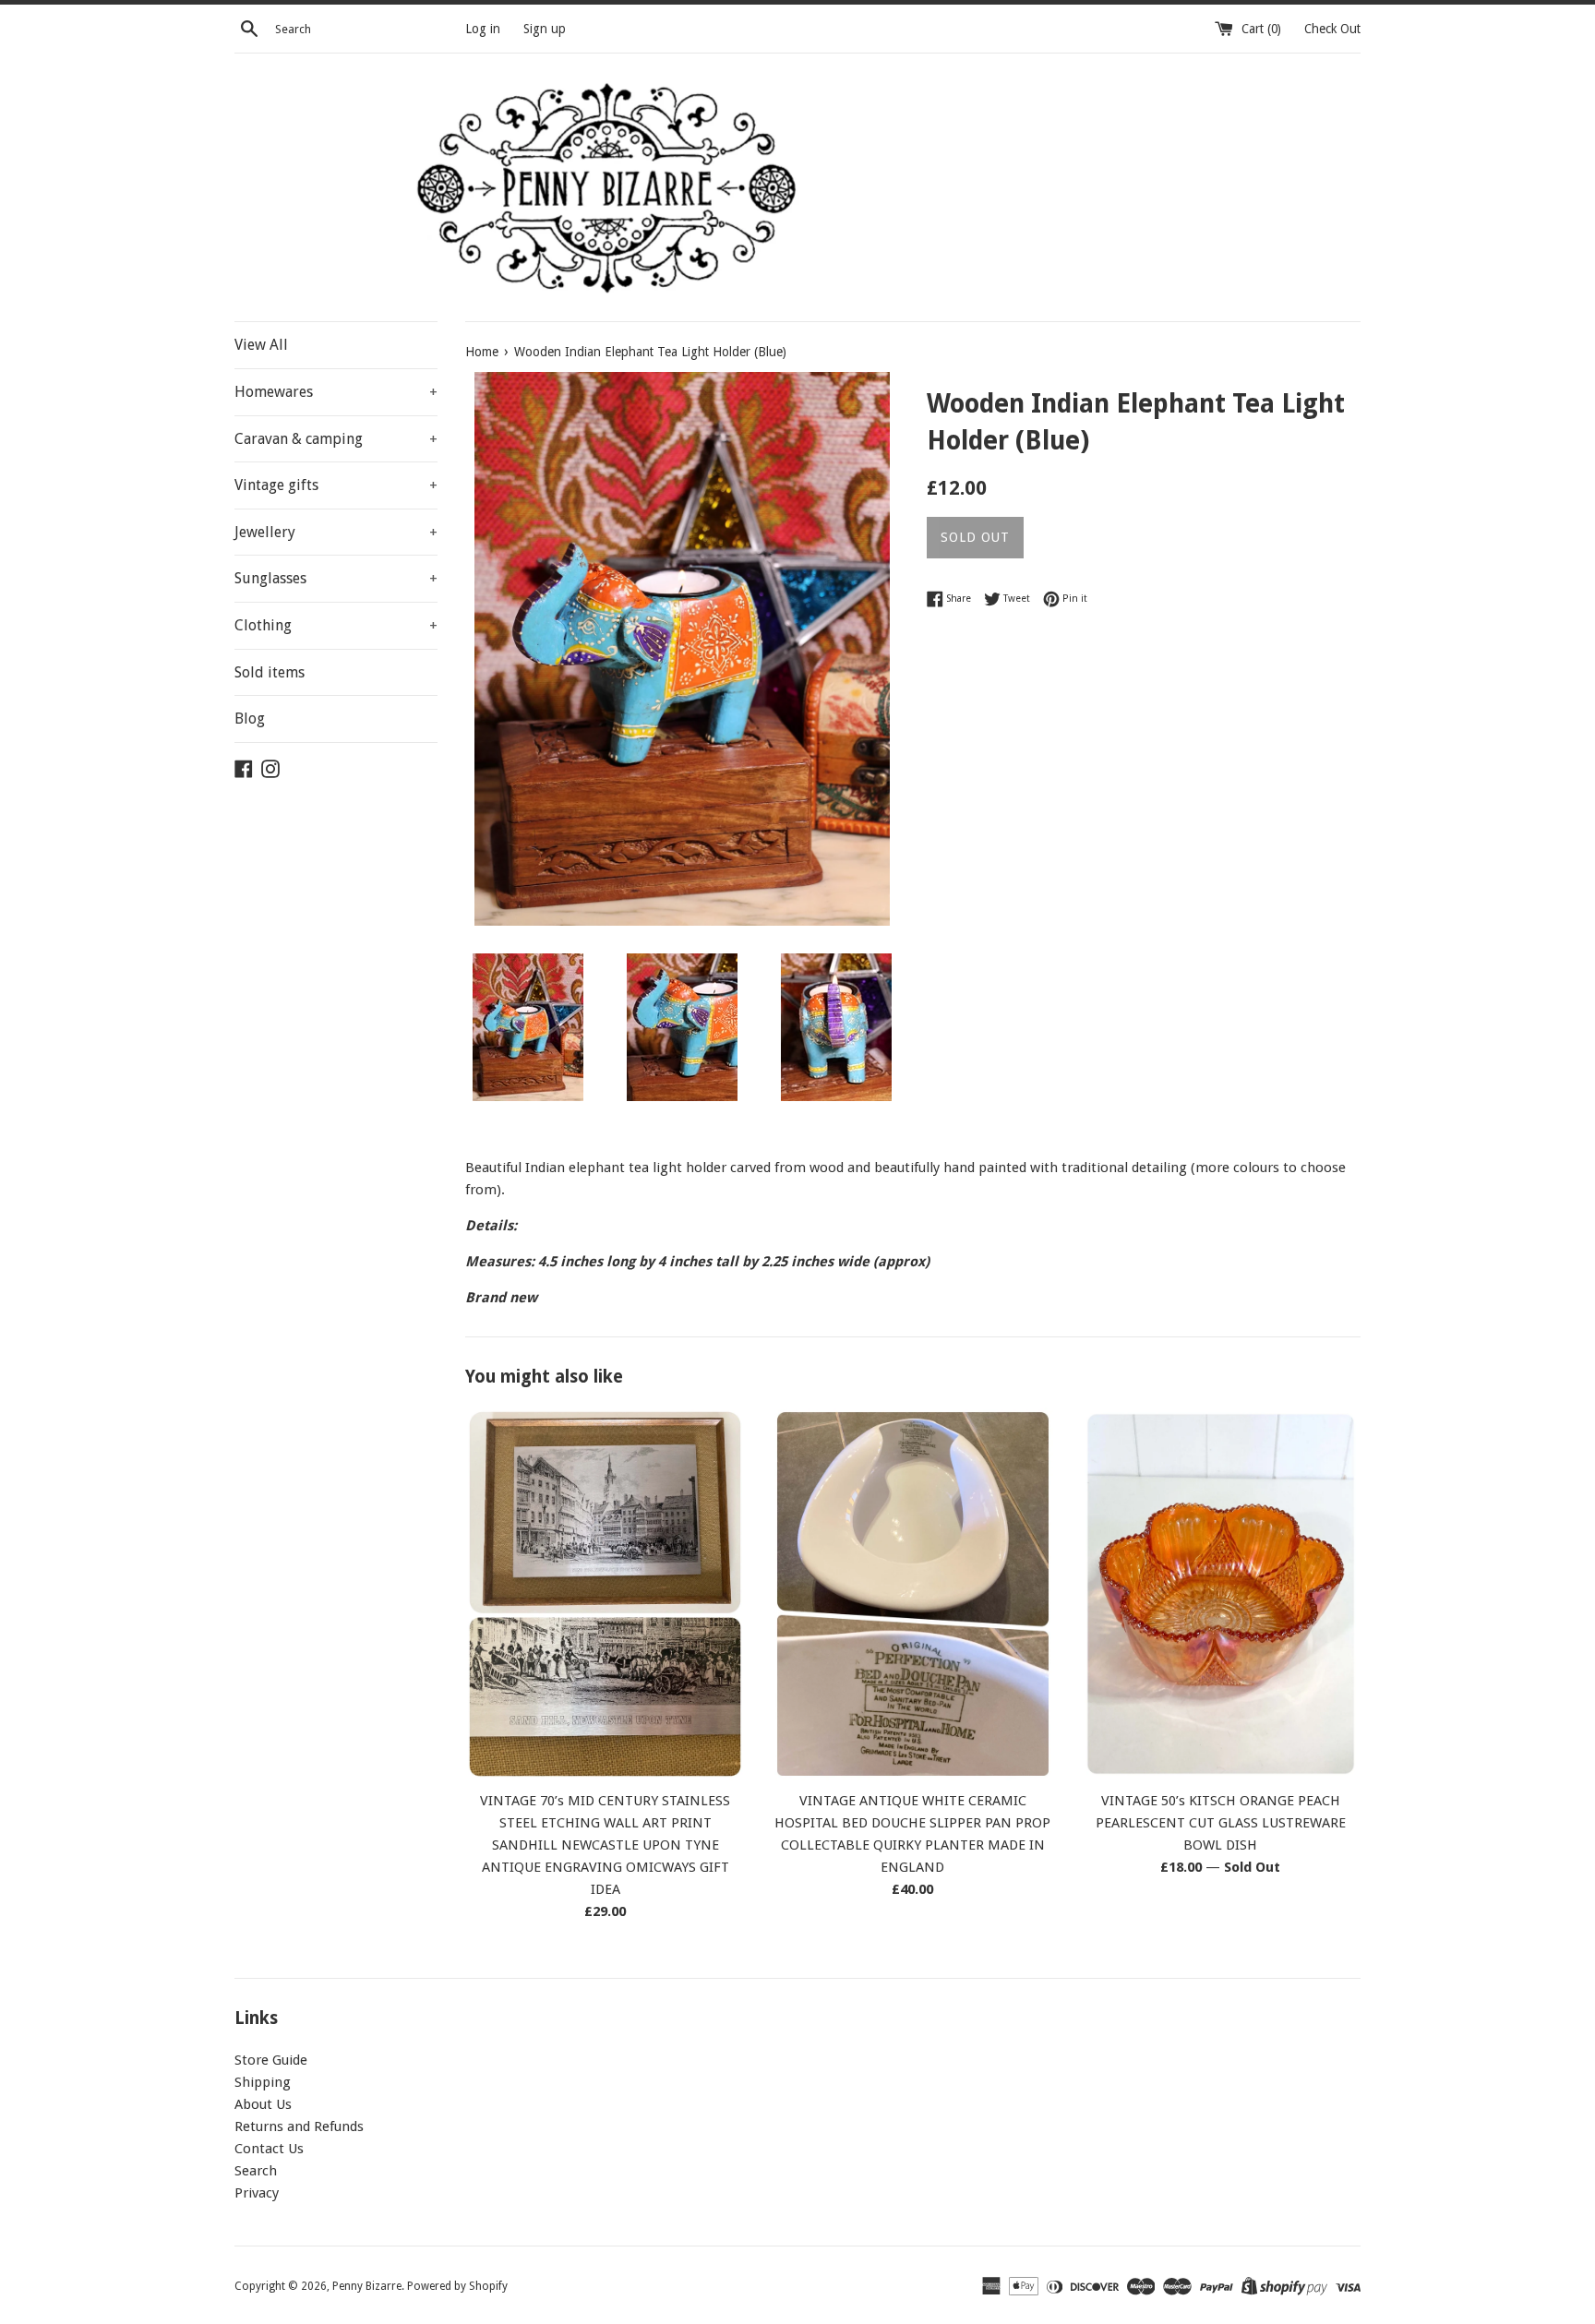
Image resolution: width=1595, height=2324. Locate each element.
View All (261, 345)
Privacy (257, 2193)
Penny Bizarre (367, 2286)
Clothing (336, 625)
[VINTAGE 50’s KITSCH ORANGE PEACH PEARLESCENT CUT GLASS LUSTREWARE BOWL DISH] (1221, 1594)
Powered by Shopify (457, 2286)
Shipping (263, 2082)
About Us (263, 2104)
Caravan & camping (336, 439)
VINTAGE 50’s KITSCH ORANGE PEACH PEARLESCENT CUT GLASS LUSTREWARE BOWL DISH (1221, 1823)
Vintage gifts (336, 485)
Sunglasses (336, 578)
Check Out (1332, 29)
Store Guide (271, 2060)
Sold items (270, 672)
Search (256, 2171)
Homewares (336, 392)
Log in (483, 29)
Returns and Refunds (299, 2126)
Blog (250, 719)
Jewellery (336, 532)
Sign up (545, 29)
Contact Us (269, 2149)
